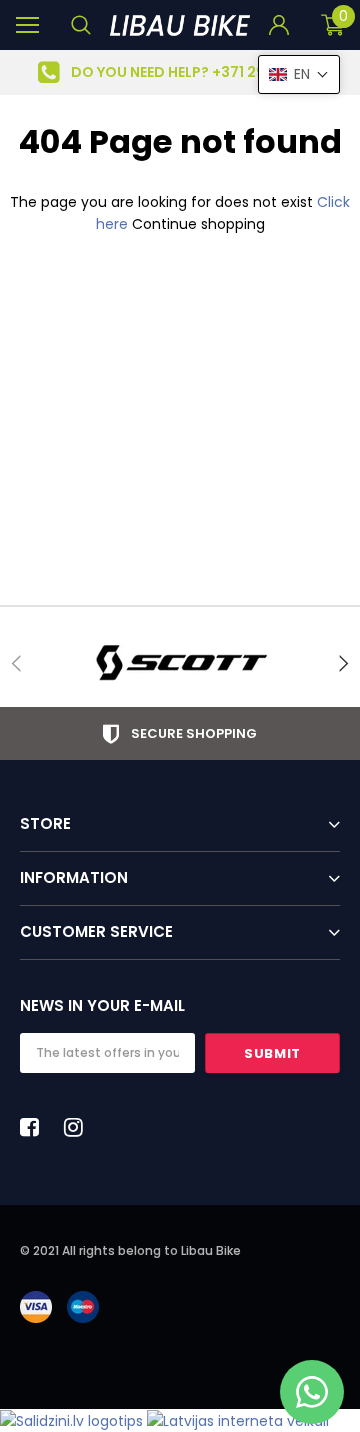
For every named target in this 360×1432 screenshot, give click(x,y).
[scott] (180, 663)
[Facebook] (35, 1127)
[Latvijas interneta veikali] (238, 1420)
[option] (180, 72)
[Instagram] (79, 1127)
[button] (299, 74)
